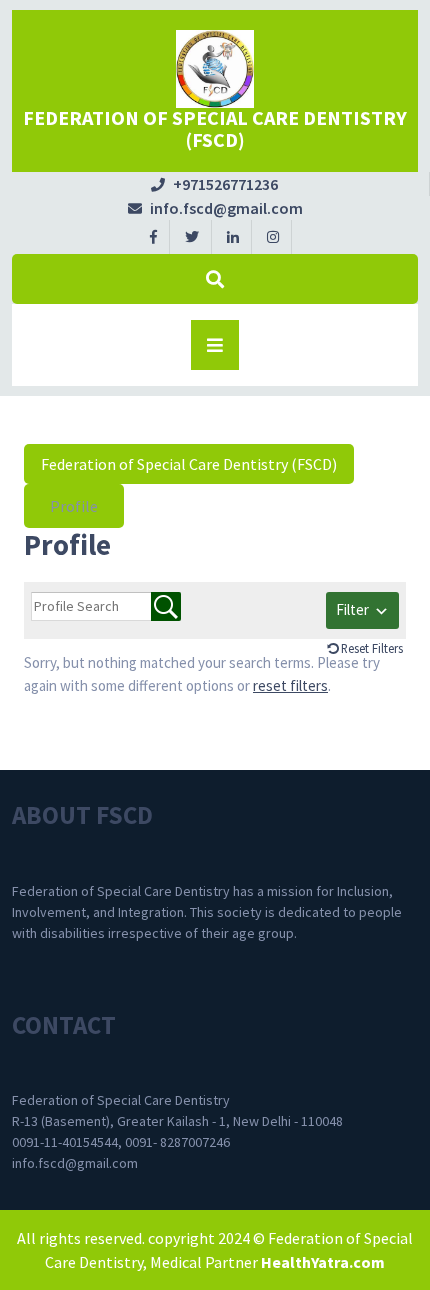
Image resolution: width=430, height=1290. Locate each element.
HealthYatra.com (323, 1262)
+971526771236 (214, 184)
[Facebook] (154, 236)
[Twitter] (192, 236)
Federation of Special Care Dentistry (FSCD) (215, 128)
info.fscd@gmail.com (215, 208)
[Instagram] (273, 236)
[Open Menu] (215, 345)
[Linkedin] (233, 236)
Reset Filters (372, 648)
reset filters (290, 685)
